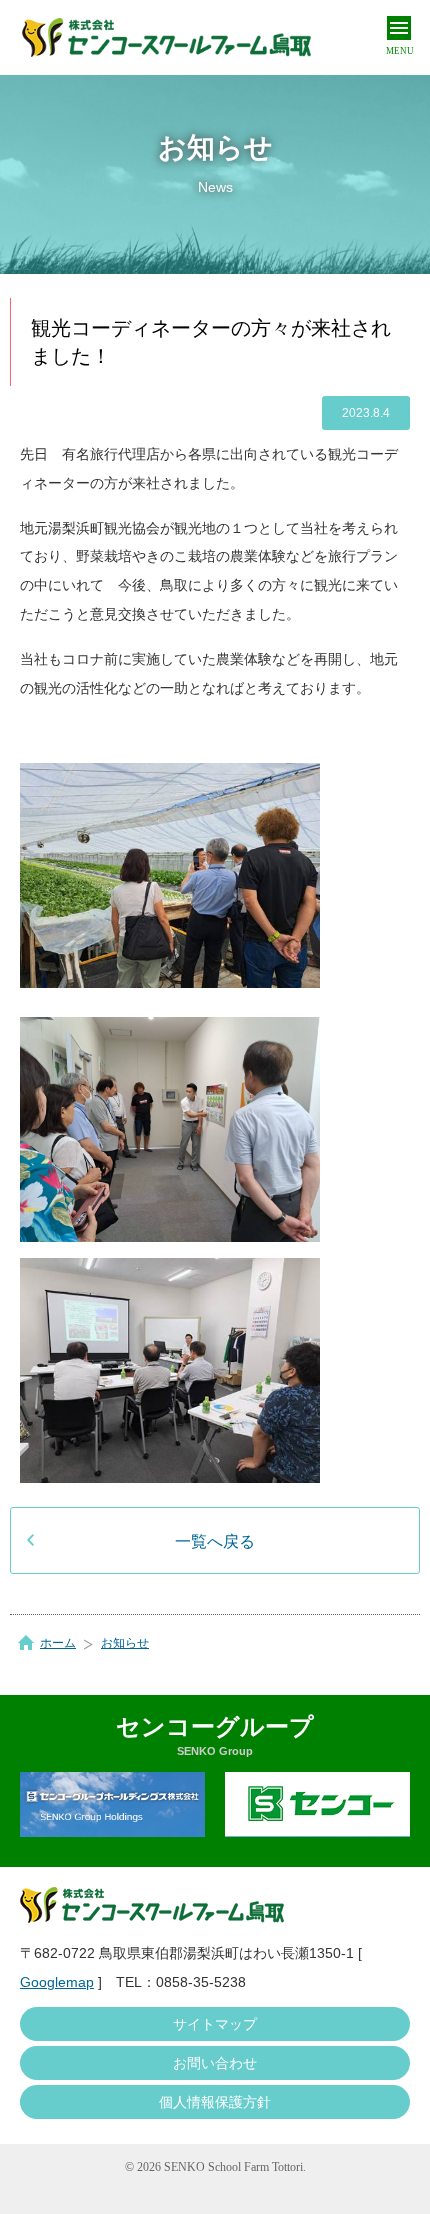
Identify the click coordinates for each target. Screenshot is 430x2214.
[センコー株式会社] (317, 1804)
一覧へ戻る (215, 1541)
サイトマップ (215, 2024)
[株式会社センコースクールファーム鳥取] (167, 37)
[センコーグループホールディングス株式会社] (112, 1804)
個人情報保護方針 (215, 2102)
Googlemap (57, 1982)
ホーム (58, 1643)
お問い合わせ (215, 2063)
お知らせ (125, 1643)
